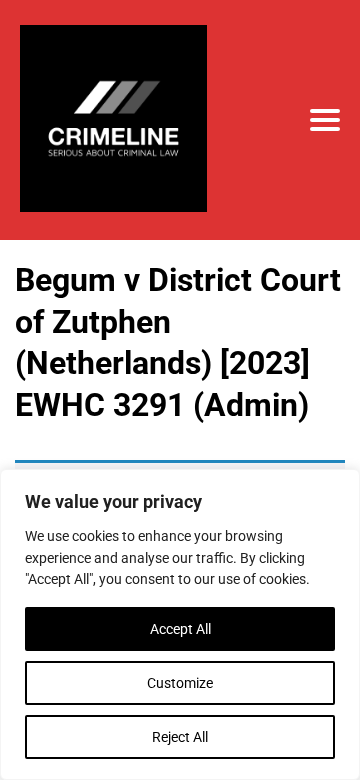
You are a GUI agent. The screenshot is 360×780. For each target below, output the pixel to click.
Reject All (180, 737)
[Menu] (325, 120)
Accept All (180, 629)
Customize (180, 683)
